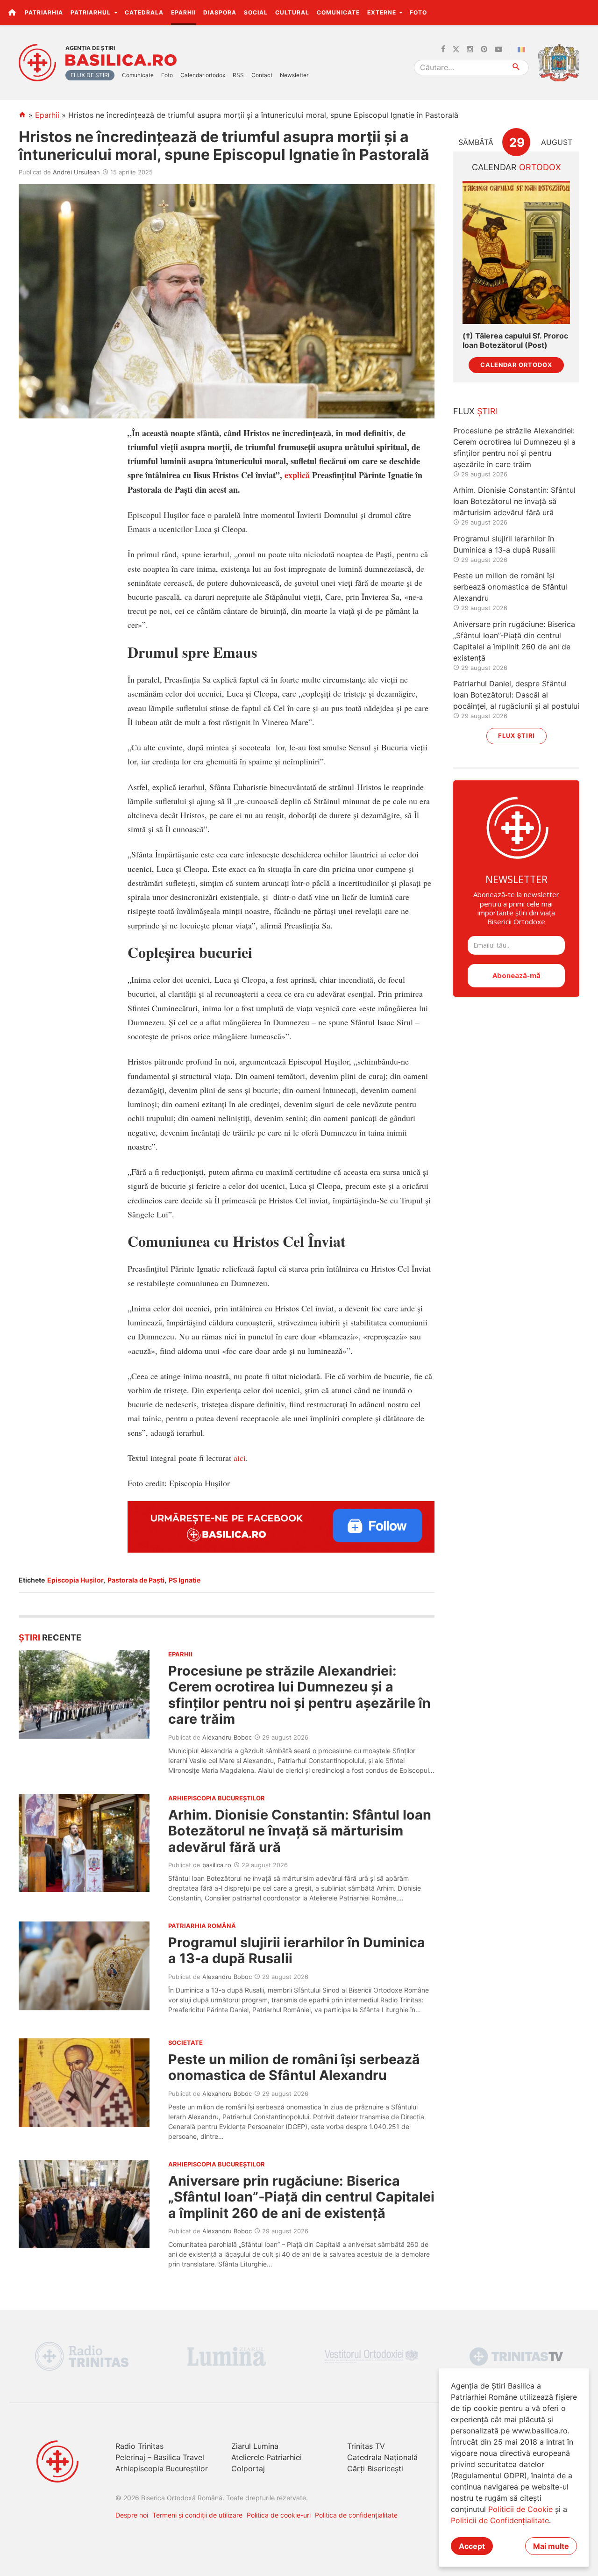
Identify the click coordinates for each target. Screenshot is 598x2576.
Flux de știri (90, 75)
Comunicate (338, 12)
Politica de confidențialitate (356, 2515)
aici (240, 1458)
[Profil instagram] (470, 50)
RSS (238, 75)
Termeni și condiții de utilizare (197, 2515)
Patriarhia (44, 12)
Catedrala (144, 12)
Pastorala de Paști (136, 1580)
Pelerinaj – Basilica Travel (160, 2457)
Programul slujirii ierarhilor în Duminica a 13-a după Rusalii (297, 1950)
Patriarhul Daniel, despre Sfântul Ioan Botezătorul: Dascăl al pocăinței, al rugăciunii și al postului (516, 695)
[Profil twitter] (456, 50)
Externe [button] (383, 12)
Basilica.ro (121, 60)
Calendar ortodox (203, 75)
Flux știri (516, 736)
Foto (418, 12)
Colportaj (248, 2468)
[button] (586, 12)
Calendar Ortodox (516, 365)
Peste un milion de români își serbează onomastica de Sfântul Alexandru (294, 2067)
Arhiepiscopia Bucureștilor (162, 2468)
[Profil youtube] (498, 50)
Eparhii (183, 12)
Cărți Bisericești (375, 2468)
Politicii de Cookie (520, 2509)
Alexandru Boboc (227, 1737)
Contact (262, 75)
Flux (476, 411)
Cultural (292, 12)
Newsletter (294, 75)
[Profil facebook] (443, 50)
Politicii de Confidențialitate (500, 2520)
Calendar (516, 167)
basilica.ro (217, 1865)
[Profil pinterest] (484, 50)
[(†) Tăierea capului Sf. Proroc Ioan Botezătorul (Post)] (516, 253)
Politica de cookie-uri (279, 2515)
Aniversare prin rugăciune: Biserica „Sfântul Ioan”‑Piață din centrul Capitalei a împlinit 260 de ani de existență (301, 2197)
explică (297, 475)
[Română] (523, 50)
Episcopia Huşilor (75, 1580)
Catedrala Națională (382, 2457)
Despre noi (132, 2515)
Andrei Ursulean (76, 172)
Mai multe (551, 2546)
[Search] (516, 68)
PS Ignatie (185, 1580)
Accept (472, 2546)
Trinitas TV (366, 2446)
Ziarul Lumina (255, 2446)
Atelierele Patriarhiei (267, 2457)
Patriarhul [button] (92, 12)
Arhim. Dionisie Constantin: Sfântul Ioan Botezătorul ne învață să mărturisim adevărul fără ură (300, 1831)
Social (256, 12)
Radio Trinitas (139, 2446)
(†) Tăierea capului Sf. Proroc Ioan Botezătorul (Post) (515, 340)
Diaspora (220, 12)
